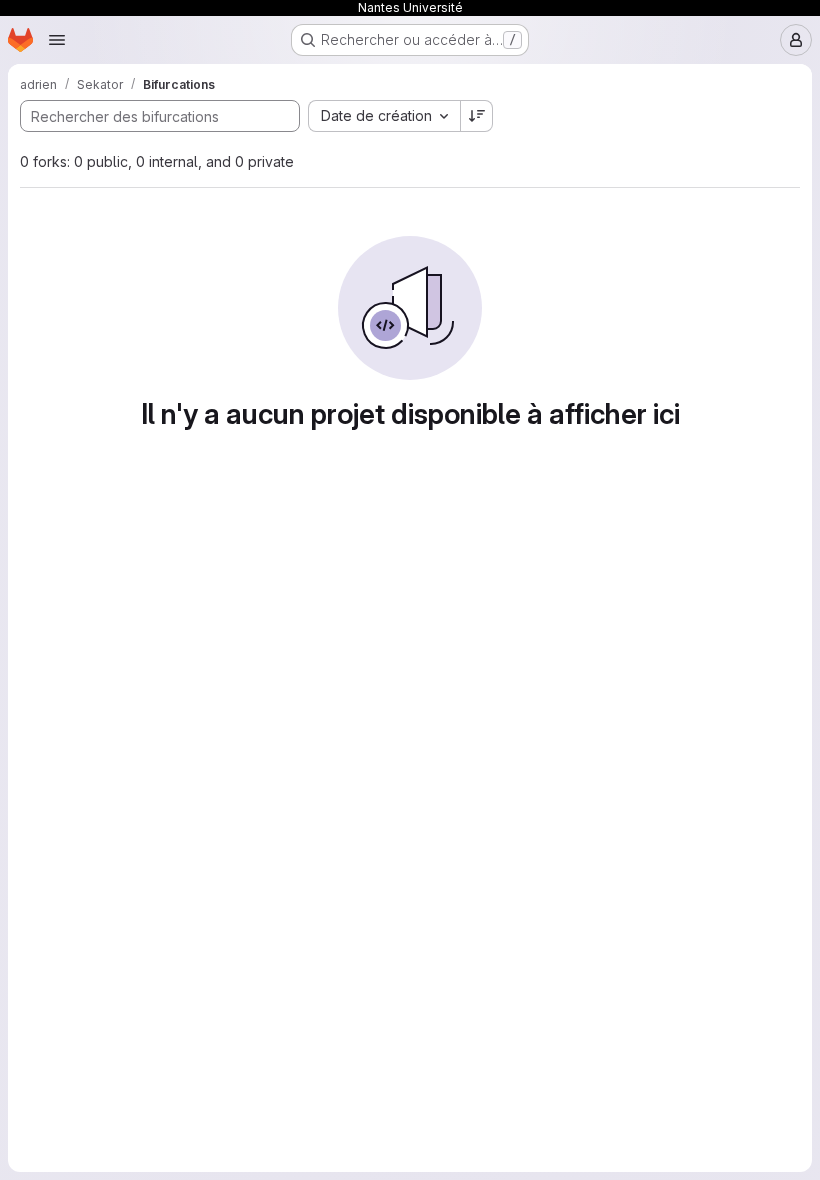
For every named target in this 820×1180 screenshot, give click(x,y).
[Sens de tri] (477, 116)
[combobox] (384, 116)
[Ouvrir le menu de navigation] (57, 40)
